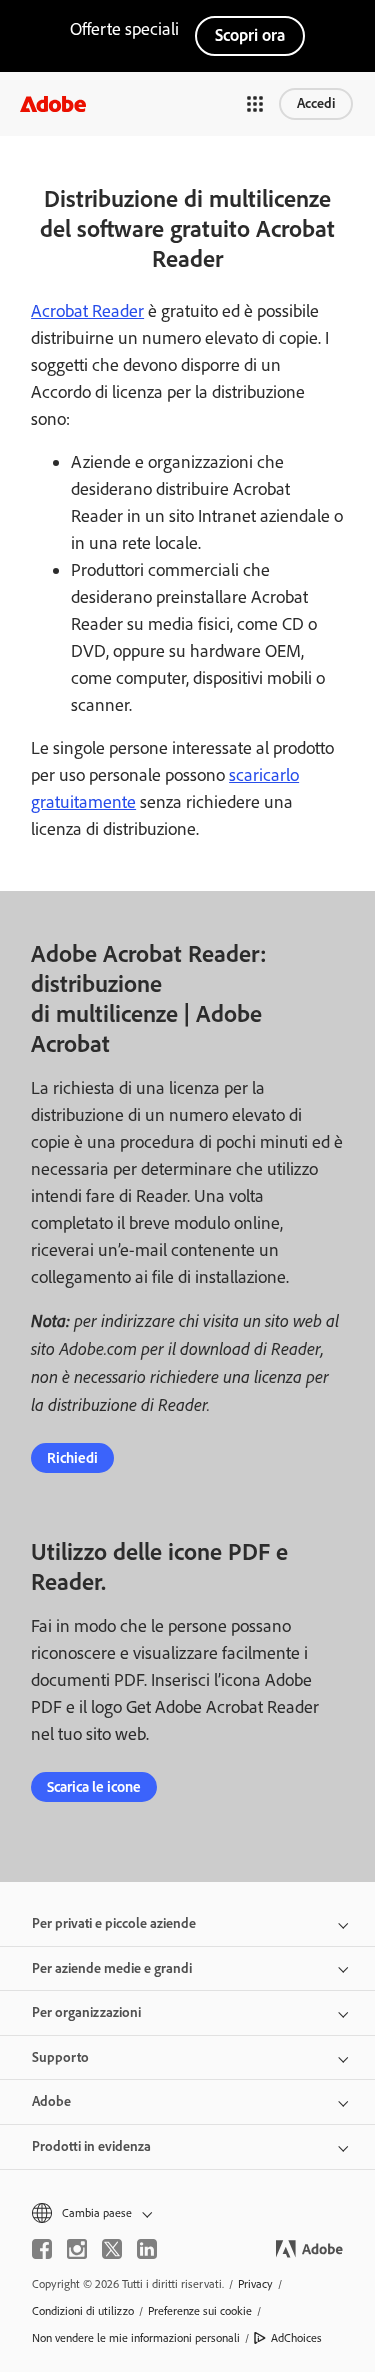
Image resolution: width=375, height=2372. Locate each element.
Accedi (316, 103)
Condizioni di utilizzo (83, 2311)
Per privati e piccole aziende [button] (114, 1923)
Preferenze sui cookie (200, 2311)
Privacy (255, 2284)
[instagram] (77, 2249)
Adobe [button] (51, 2101)
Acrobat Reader (87, 311)
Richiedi (72, 1458)
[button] (255, 104)
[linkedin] (147, 2249)
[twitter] (112, 2249)
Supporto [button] (60, 2057)
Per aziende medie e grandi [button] (112, 1968)
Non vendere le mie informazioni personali (136, 2338)
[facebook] (42, 2249)
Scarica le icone (94, 1787)
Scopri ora (250, 35)
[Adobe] (53, 103)
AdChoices (296, 2338)
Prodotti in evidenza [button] (91, 2146)
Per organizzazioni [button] (86, 2012)
